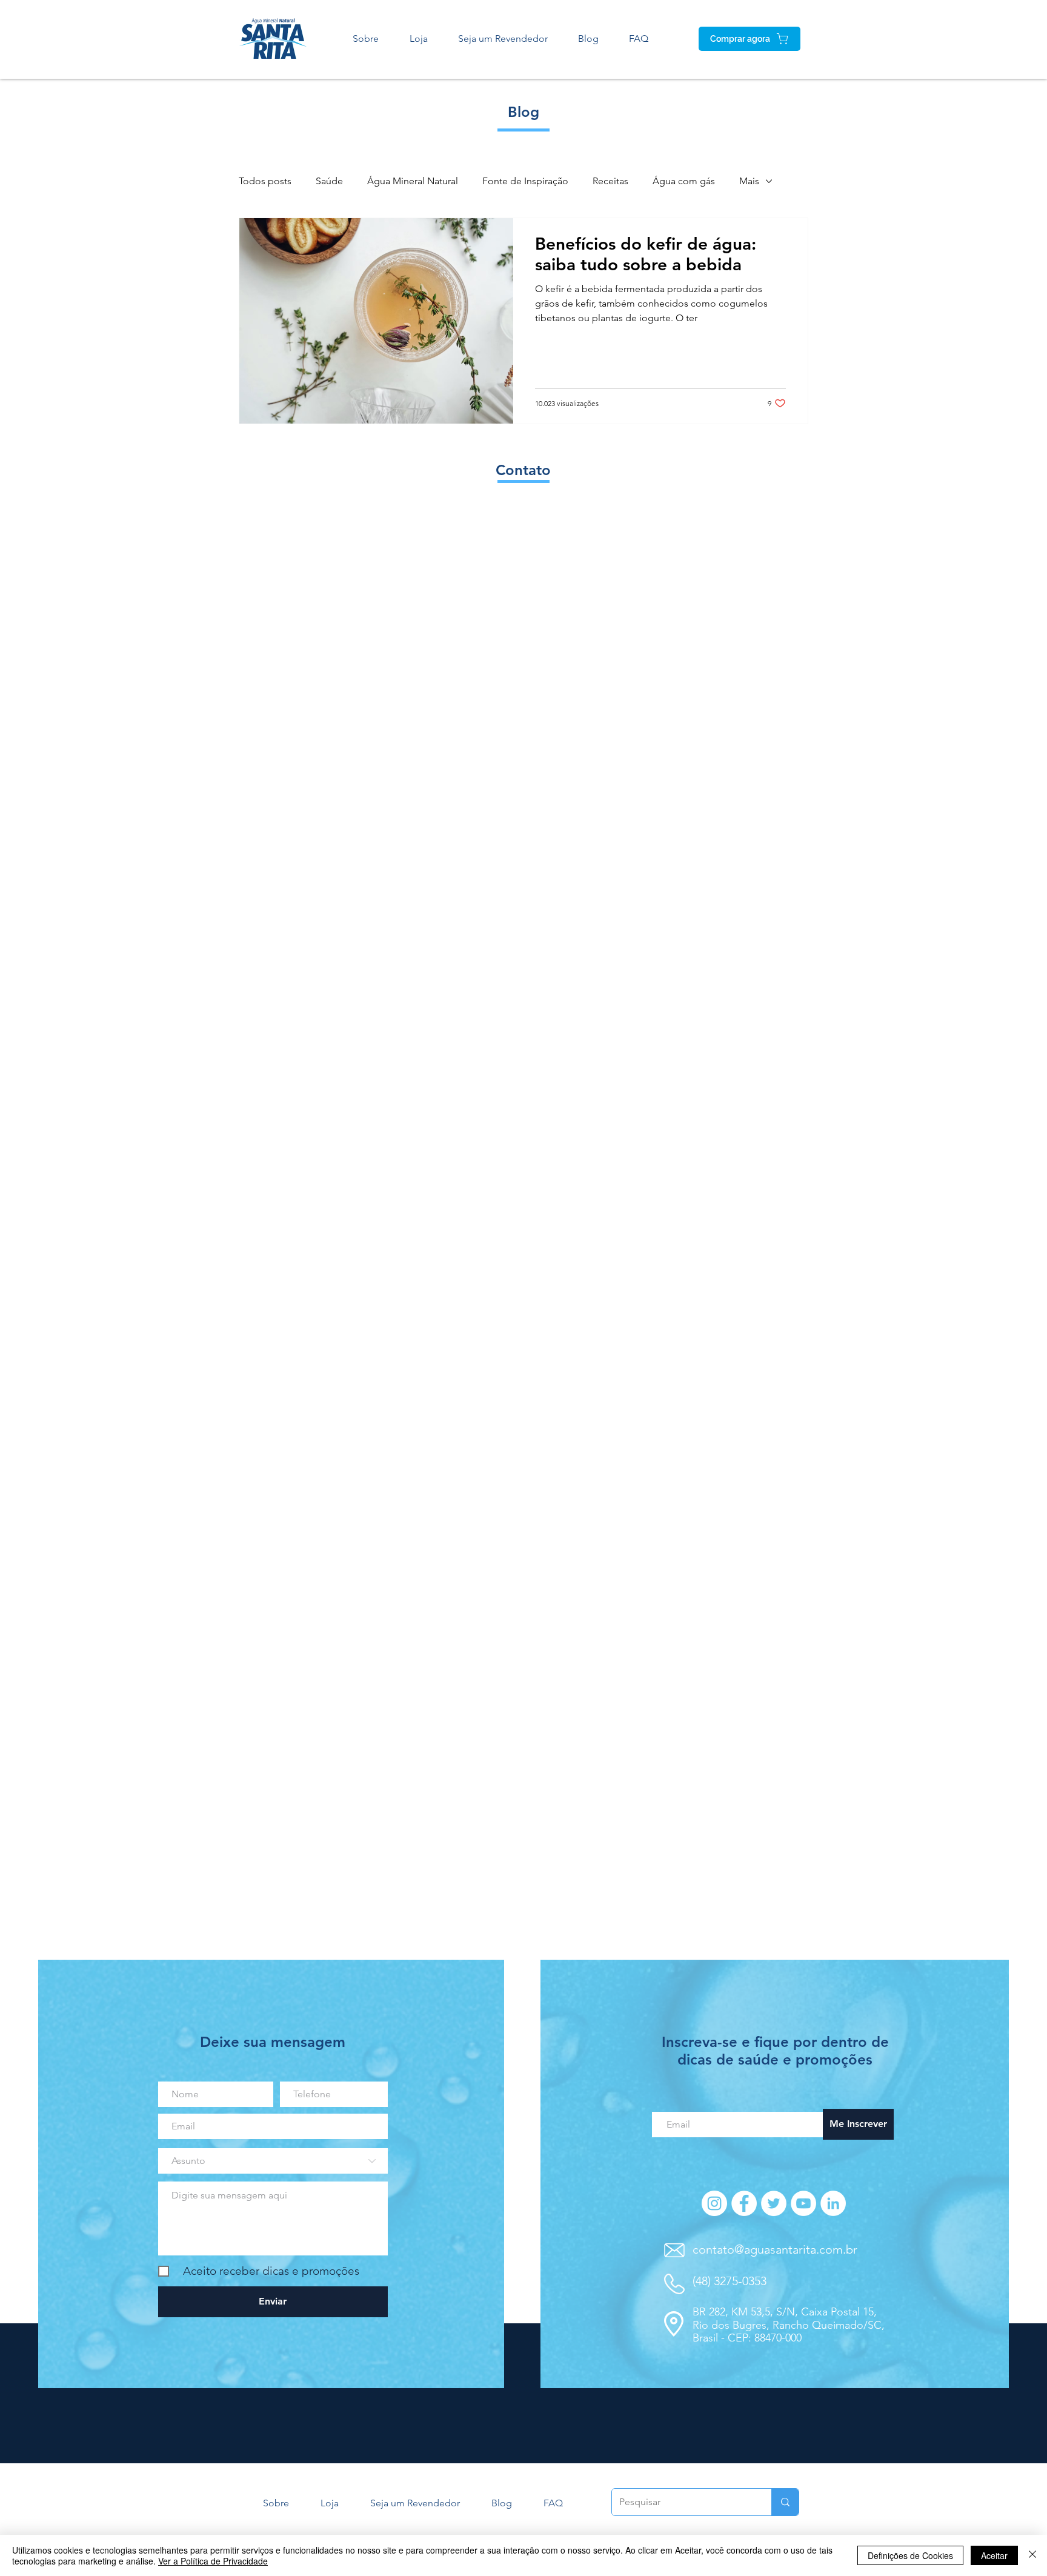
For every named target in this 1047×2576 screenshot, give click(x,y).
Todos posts (265, 181)
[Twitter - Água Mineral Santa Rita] (774, 2203)
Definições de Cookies (910, 2555)
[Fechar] (1032, 2555)
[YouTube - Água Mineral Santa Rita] (803, 2203)
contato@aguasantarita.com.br (775, 2249)
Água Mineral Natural (413, 181)
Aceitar (994, 2555)
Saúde (329, 181)
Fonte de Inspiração (525, 181)
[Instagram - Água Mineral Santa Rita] (714, 2203)
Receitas (610, 181)
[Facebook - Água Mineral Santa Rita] (744, 2203)
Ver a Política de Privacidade (213, 2561)
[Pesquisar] (785, 2502)
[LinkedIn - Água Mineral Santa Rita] (833, 2203)
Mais (749, 181)
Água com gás (684, 181)
